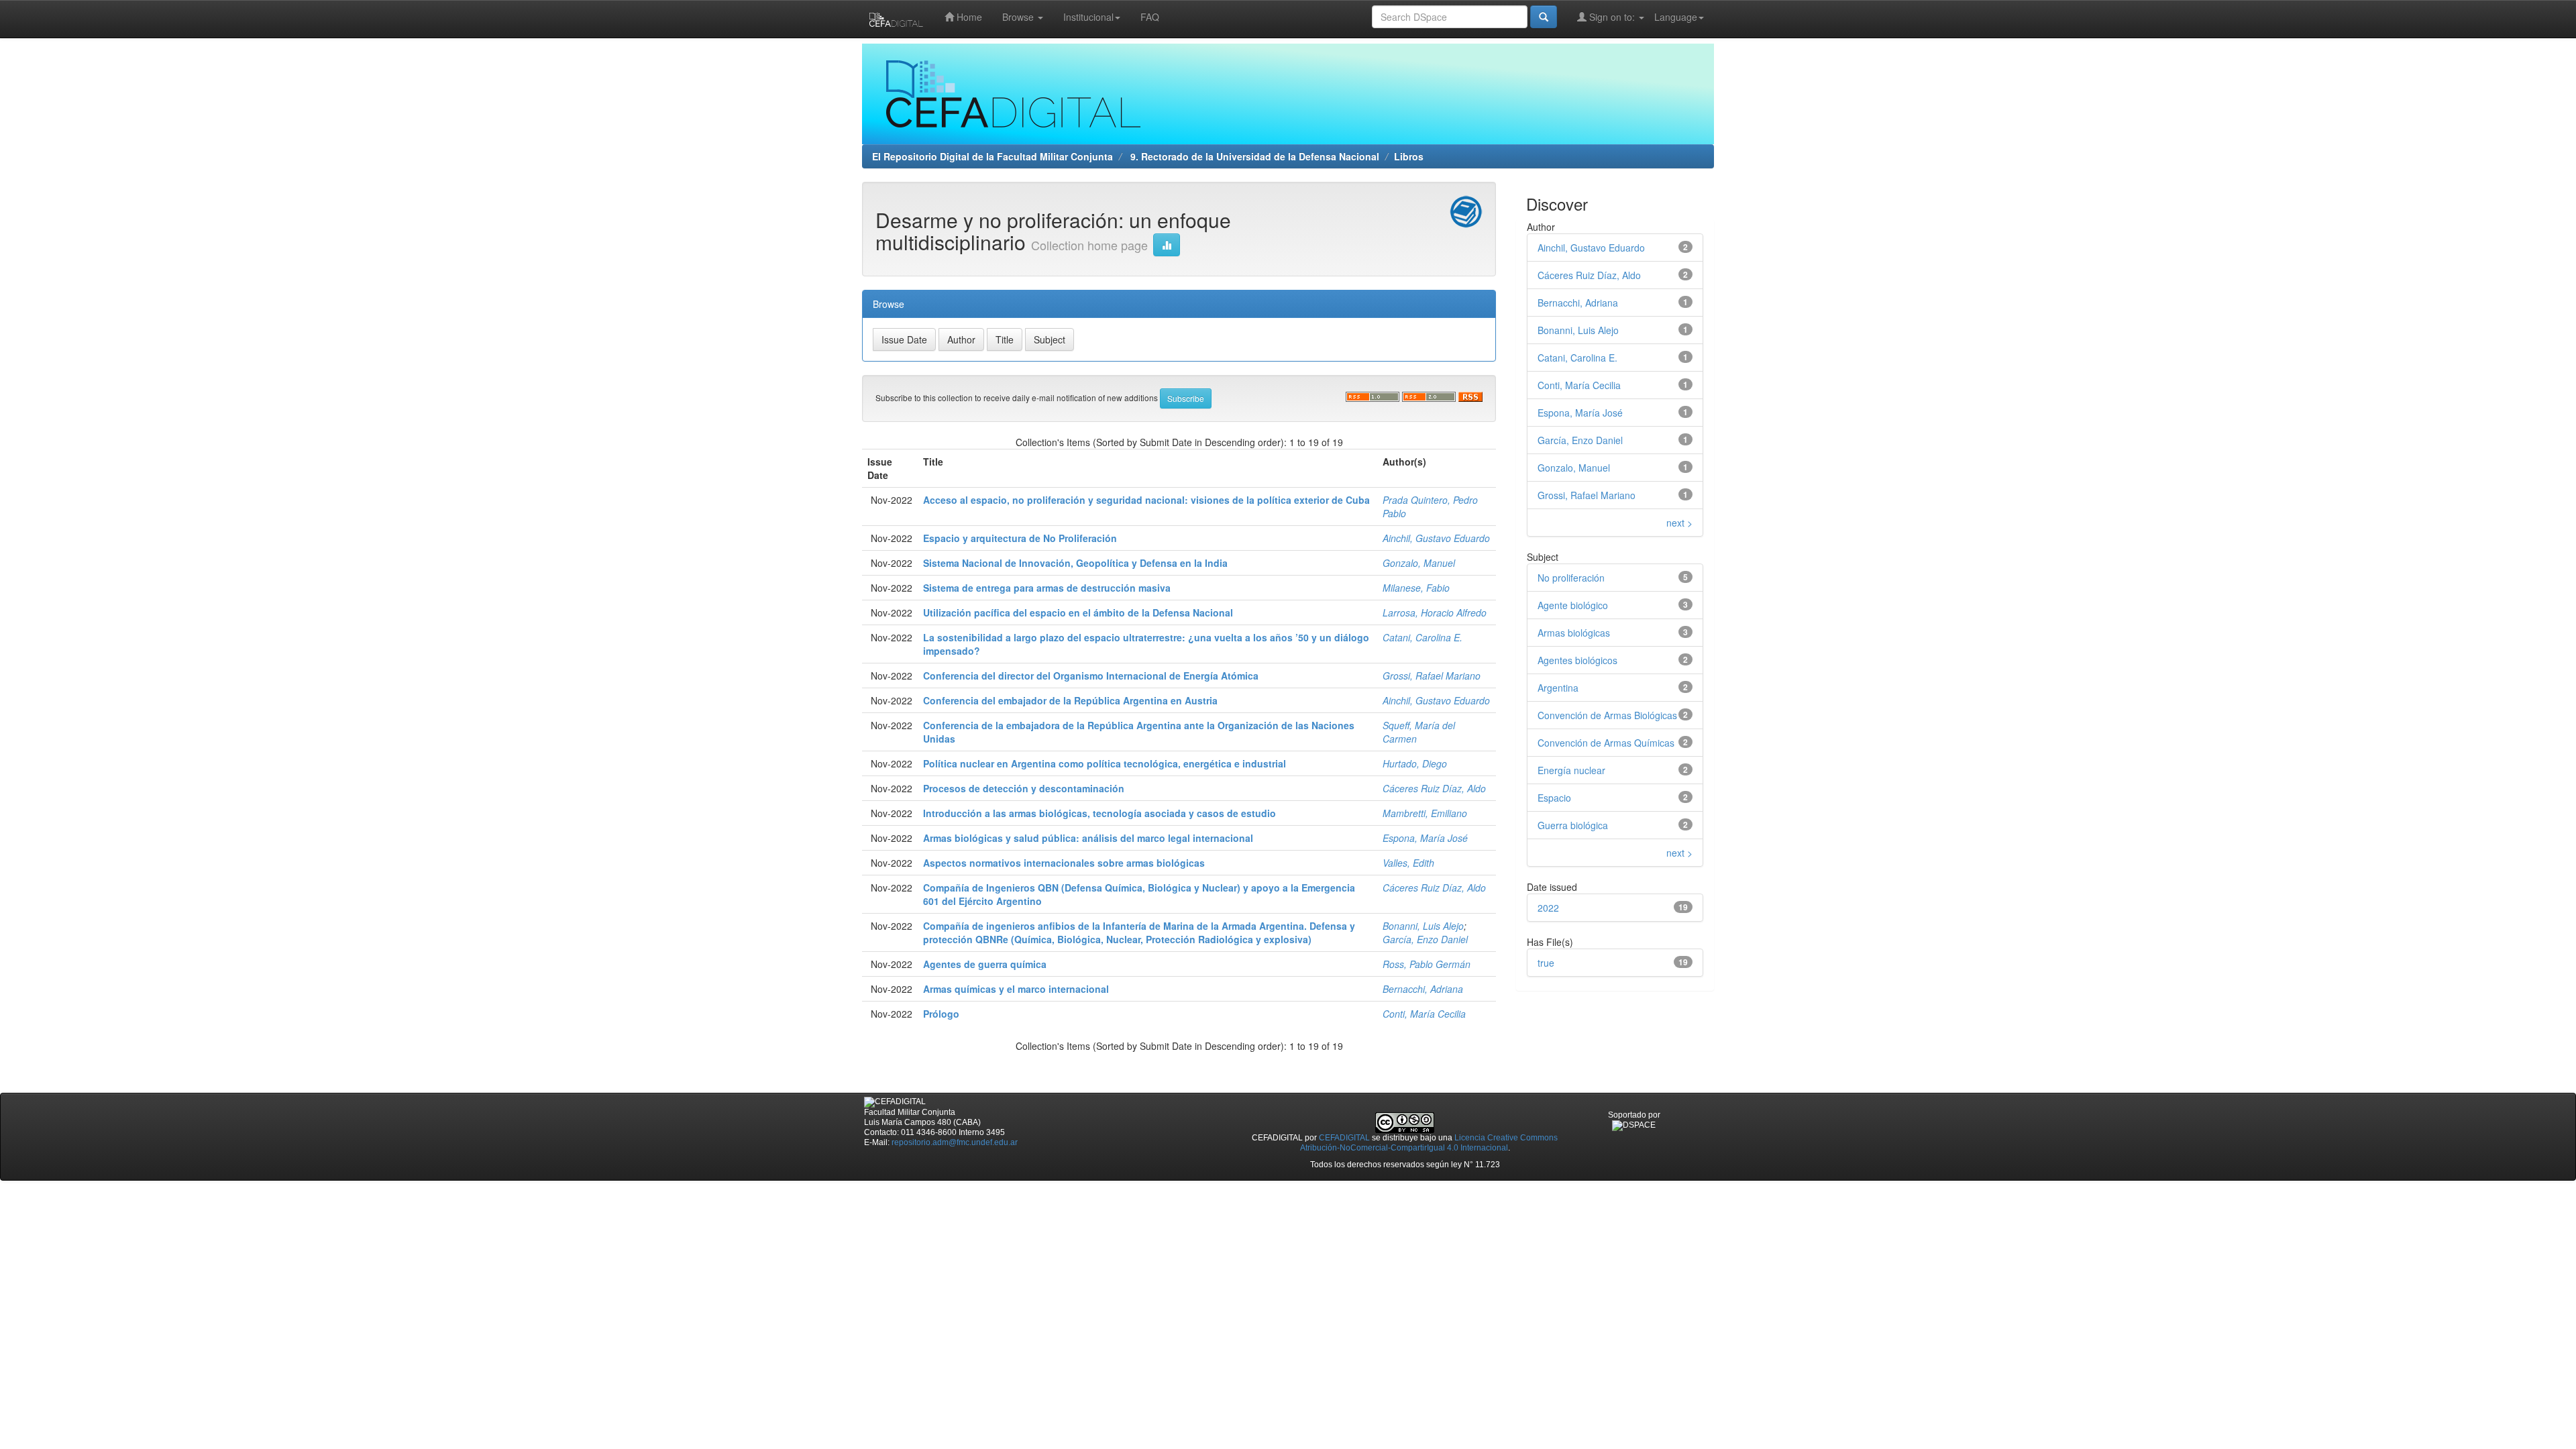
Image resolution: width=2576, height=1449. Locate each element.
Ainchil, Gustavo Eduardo (1436, 538)
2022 (1548, 908)
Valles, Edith (1408, 863)
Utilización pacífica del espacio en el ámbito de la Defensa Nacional (1078, 612)
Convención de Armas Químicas (1606, 743)
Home (968, 17)
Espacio (1554, 798)
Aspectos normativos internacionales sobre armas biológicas (1064, 863)
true (1546, 963)
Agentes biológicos (1577, 660)
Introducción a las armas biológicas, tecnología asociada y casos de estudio (1099, 813)
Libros (1409, 156)
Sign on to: (1612, 17)
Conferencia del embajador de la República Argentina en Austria (1070, 700)
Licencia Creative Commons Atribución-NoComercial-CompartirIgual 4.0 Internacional (1429, 1143)
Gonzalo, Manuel (1419, 563)
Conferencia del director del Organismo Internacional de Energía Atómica (1091, 676)
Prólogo (941, 1014)
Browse (1019, 17)
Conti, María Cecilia (1424, 1014)
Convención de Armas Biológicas (1607, 715)
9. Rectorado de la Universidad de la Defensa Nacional (1253, 156)
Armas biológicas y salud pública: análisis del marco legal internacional (1088, 838)
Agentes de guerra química (985, 964)
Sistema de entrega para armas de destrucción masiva (1047, 588)
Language (1676, 17)
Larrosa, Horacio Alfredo (1435, 612)
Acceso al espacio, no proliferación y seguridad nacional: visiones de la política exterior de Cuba (1146, 500)
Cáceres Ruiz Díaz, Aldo (1434, 788)
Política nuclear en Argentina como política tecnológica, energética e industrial (1105, 763)
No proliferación (1571, 578)
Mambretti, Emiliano (1425, 813)
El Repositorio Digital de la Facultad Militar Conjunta (992, 156)
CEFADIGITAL (1344, 1138)
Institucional (1088, 17)
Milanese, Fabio (1416, 588)
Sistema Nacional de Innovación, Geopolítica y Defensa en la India (1075, 563)
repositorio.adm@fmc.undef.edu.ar (955, 1142)
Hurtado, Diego (1415, 763)
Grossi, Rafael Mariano (1432, 676)
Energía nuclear (1571, 770)
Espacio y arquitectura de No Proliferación (1020, 538)
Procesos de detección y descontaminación (1024, 788)
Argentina (1558, 688)
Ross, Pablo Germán (1427, 964)
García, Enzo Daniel (1425, 939)
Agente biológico (1573, 605)
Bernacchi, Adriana (1423, 989)
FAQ (1150, 17)
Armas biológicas (1574, 633)
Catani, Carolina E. (1423, 637)
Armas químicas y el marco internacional (1016, 989)
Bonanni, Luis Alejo (1423, 926)
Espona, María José (1425, 838)
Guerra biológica (1573, 825)
